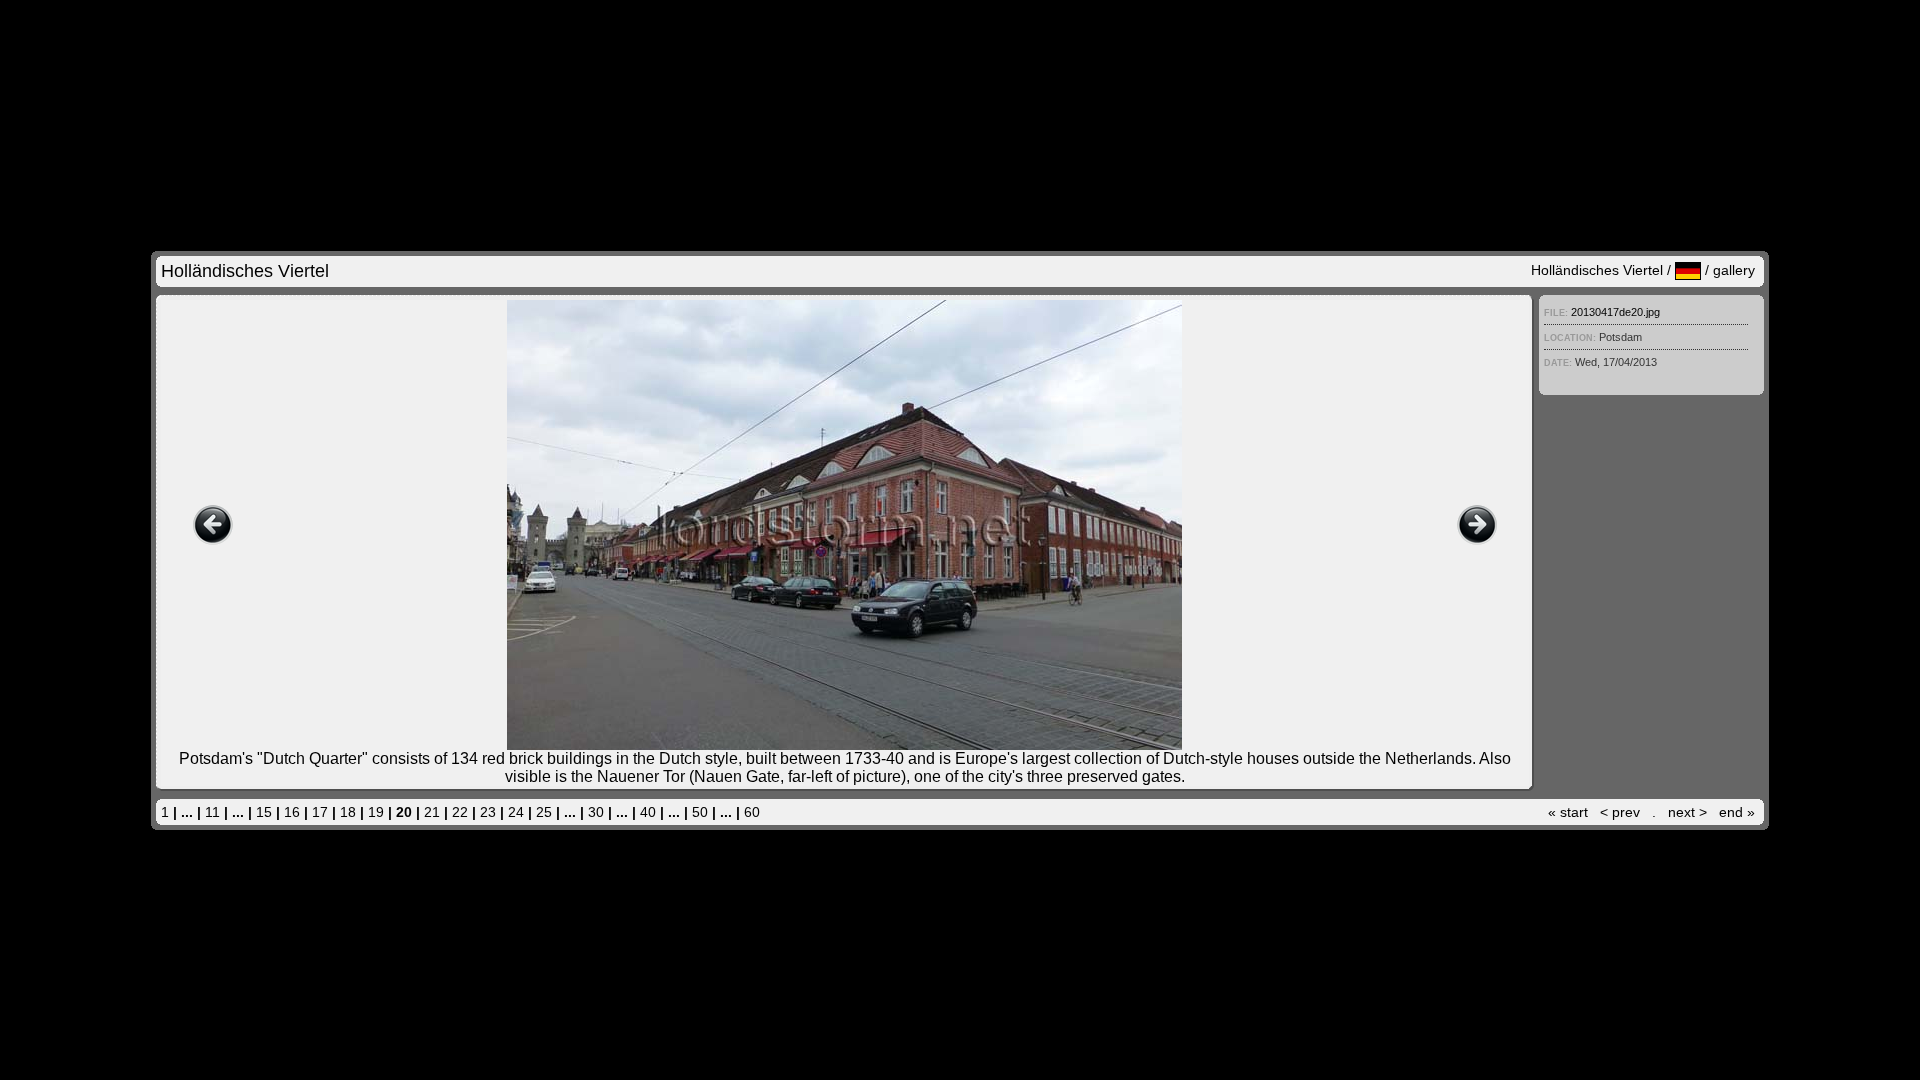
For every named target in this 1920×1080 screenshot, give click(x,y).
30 (596, 812)
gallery (1734, 270)
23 (488, 812)
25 (544, 812)
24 (516, 812)
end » (1737, 812)
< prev (1620, 812)
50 (700, 812)
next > (1687, 812)
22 (460, 812)
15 (264, 812)
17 (320, 812)
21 (432, 812)
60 (752, 812)
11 (212, 812)
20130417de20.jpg (1615, 312)
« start (1568, 812)
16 (292, 812)
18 (348, 812)
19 (376, 812)
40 (648, 812)
